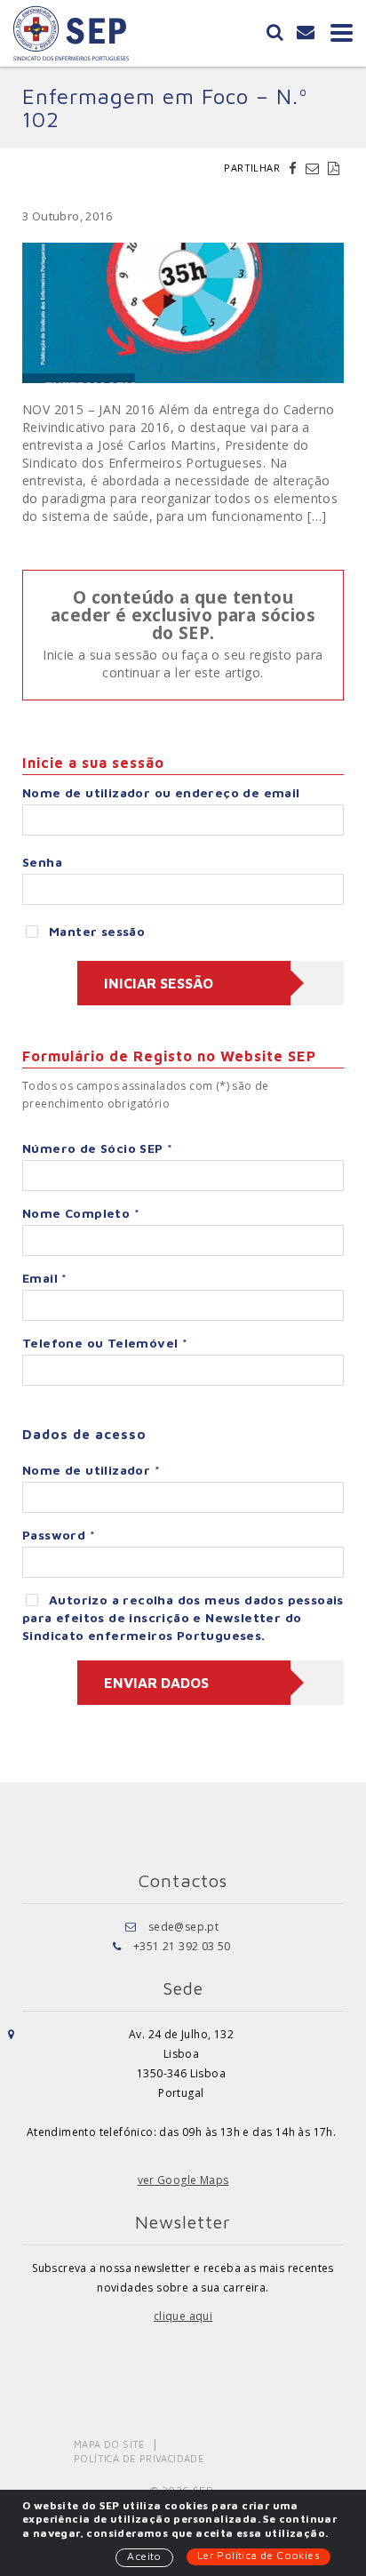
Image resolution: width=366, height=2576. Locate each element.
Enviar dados (156, 1683)
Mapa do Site (110, 2444)
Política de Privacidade (139, 2458)
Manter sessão (97, 931)
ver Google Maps (183, 2180)
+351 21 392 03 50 (182, 1946)
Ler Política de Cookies (259, 2555)
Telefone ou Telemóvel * (105, 1343)
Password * (59, 1535)
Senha (42, 862)
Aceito (144, 2556)
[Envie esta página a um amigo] (314, 168)
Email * (45, 1278)
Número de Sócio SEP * (97, 1148)
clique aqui (183, 2316)
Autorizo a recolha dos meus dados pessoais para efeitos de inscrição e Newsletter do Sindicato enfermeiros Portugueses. (183, 1617)
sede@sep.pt (183, 1927)
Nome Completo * (81, 1213)
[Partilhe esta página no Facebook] (295, 168)
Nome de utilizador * (91, 1470)
